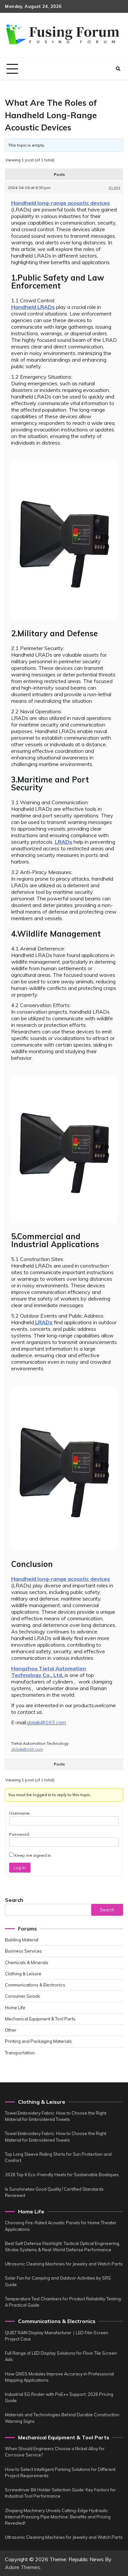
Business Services (23, 1951)
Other (11, 2030)
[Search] (118, 69)
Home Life (15, 2008)
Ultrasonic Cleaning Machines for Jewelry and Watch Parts (64, 2264)
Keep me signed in (33, 1855)
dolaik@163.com (46, 1722)
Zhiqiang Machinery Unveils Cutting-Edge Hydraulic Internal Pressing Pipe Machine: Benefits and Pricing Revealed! (58, 2517)
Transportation (20, 2053)
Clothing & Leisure (23, 1974)
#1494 (114, 188)
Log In (20, 1868)
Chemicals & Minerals (27, 1962)
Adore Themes (22, 2567)
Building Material (22, 1940)
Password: (20, 1834)
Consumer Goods (22, 1996)
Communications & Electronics (35, 1985)
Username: (20, 1813)
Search (14, 1900)
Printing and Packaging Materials (38, 2041)
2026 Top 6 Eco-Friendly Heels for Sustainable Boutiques (62, 2175)
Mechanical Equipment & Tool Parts (40, 2019)
